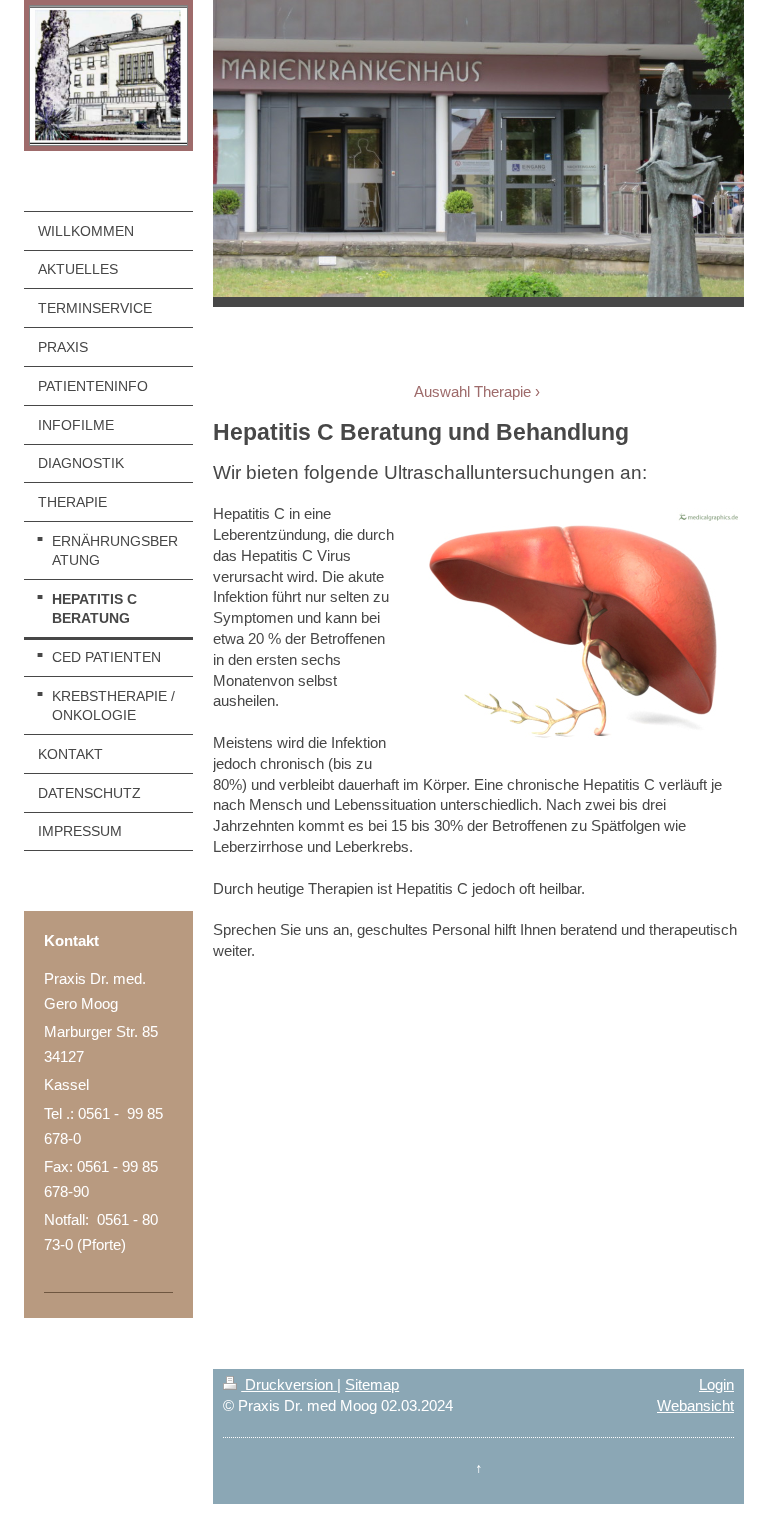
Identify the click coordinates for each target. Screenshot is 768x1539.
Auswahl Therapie (472, 391)
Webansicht (695, 1405)
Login (716, 1384)
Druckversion (289, 1384)
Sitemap (372, 1384)
